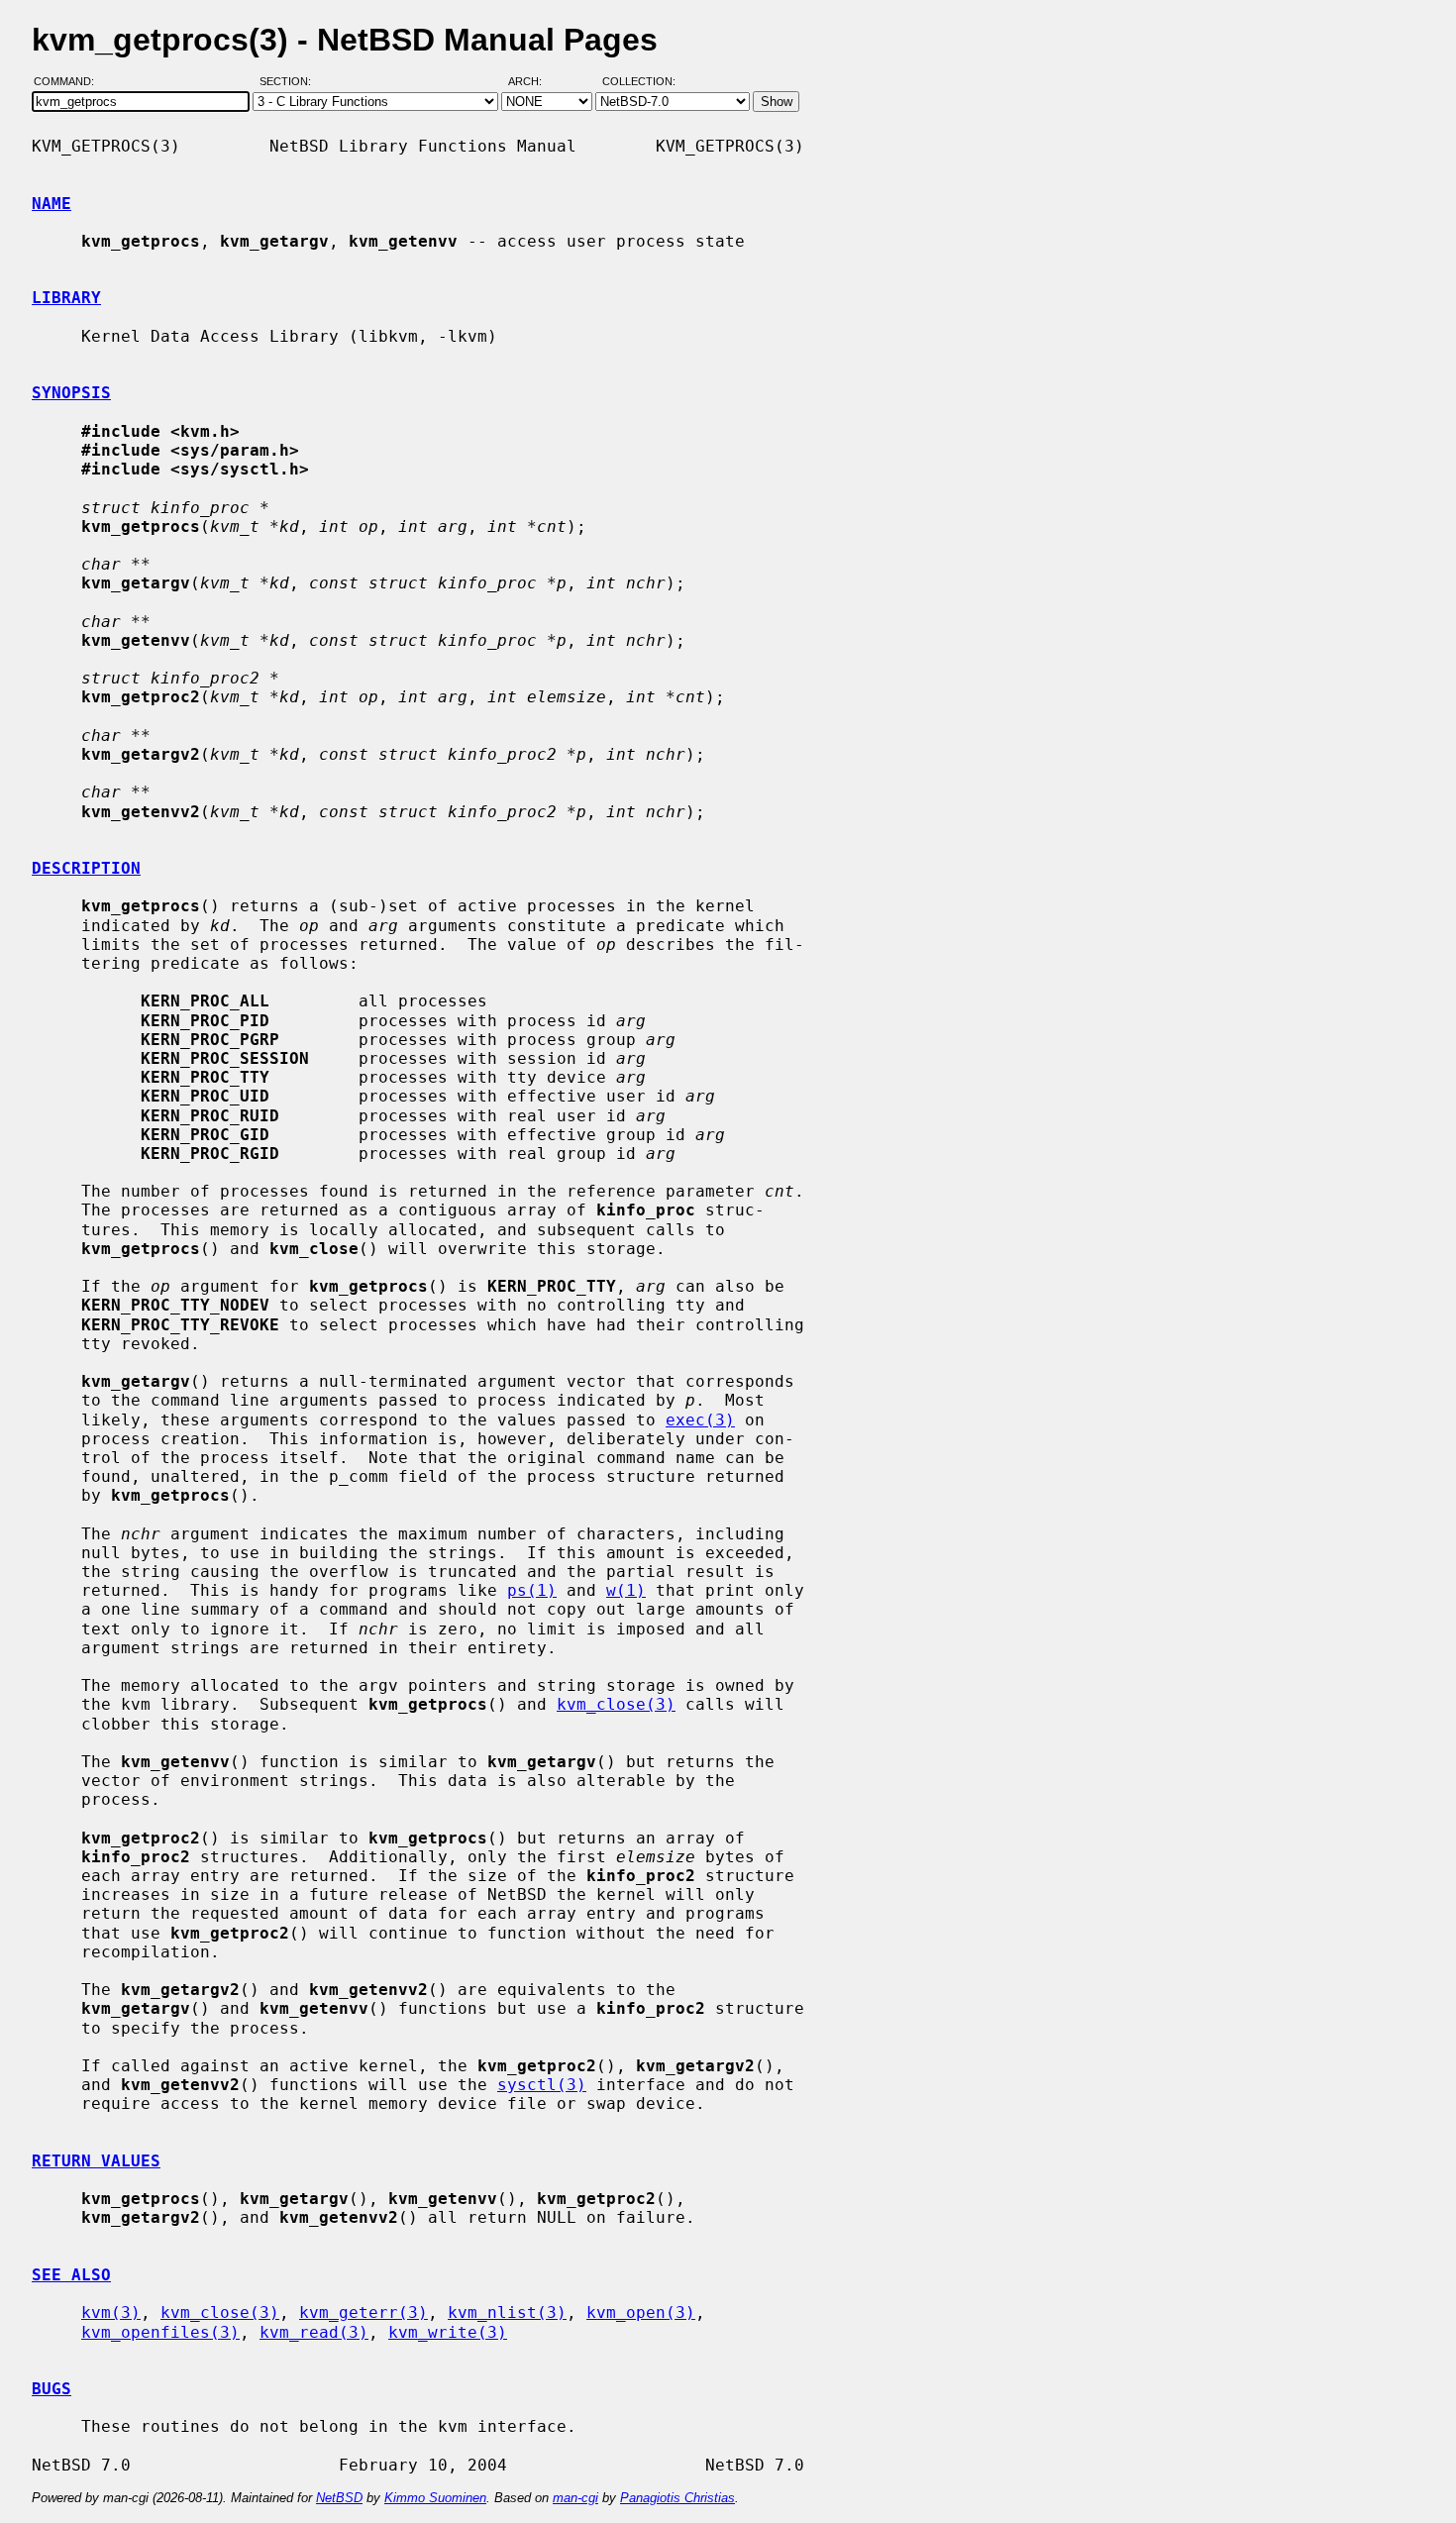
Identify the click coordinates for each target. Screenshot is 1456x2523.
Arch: (534, 82)
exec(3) (700, 1420)
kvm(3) (111, 2313)
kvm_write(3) (448, 2332)
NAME (52, 204)
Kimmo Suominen (435, 2498)
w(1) (626, 1590)
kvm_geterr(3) (364, 2313)
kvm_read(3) (314, 2332)
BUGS (52, 2389)
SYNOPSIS (71, 393)
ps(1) (532, 1590)
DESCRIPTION (86, 868)
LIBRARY (66, 298)
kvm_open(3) (641, 2313)
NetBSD (339, 2498)
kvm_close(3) (616, 1704)
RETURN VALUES (96, 2161)
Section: (290, 82)
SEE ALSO (71, 2275)
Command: (70, 82)
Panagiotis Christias (677, 2498)
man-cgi (575, 2498)
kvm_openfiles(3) (160, 2332)
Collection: (639, 82)
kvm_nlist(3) (507, 2313)
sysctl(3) (542, 2085)
